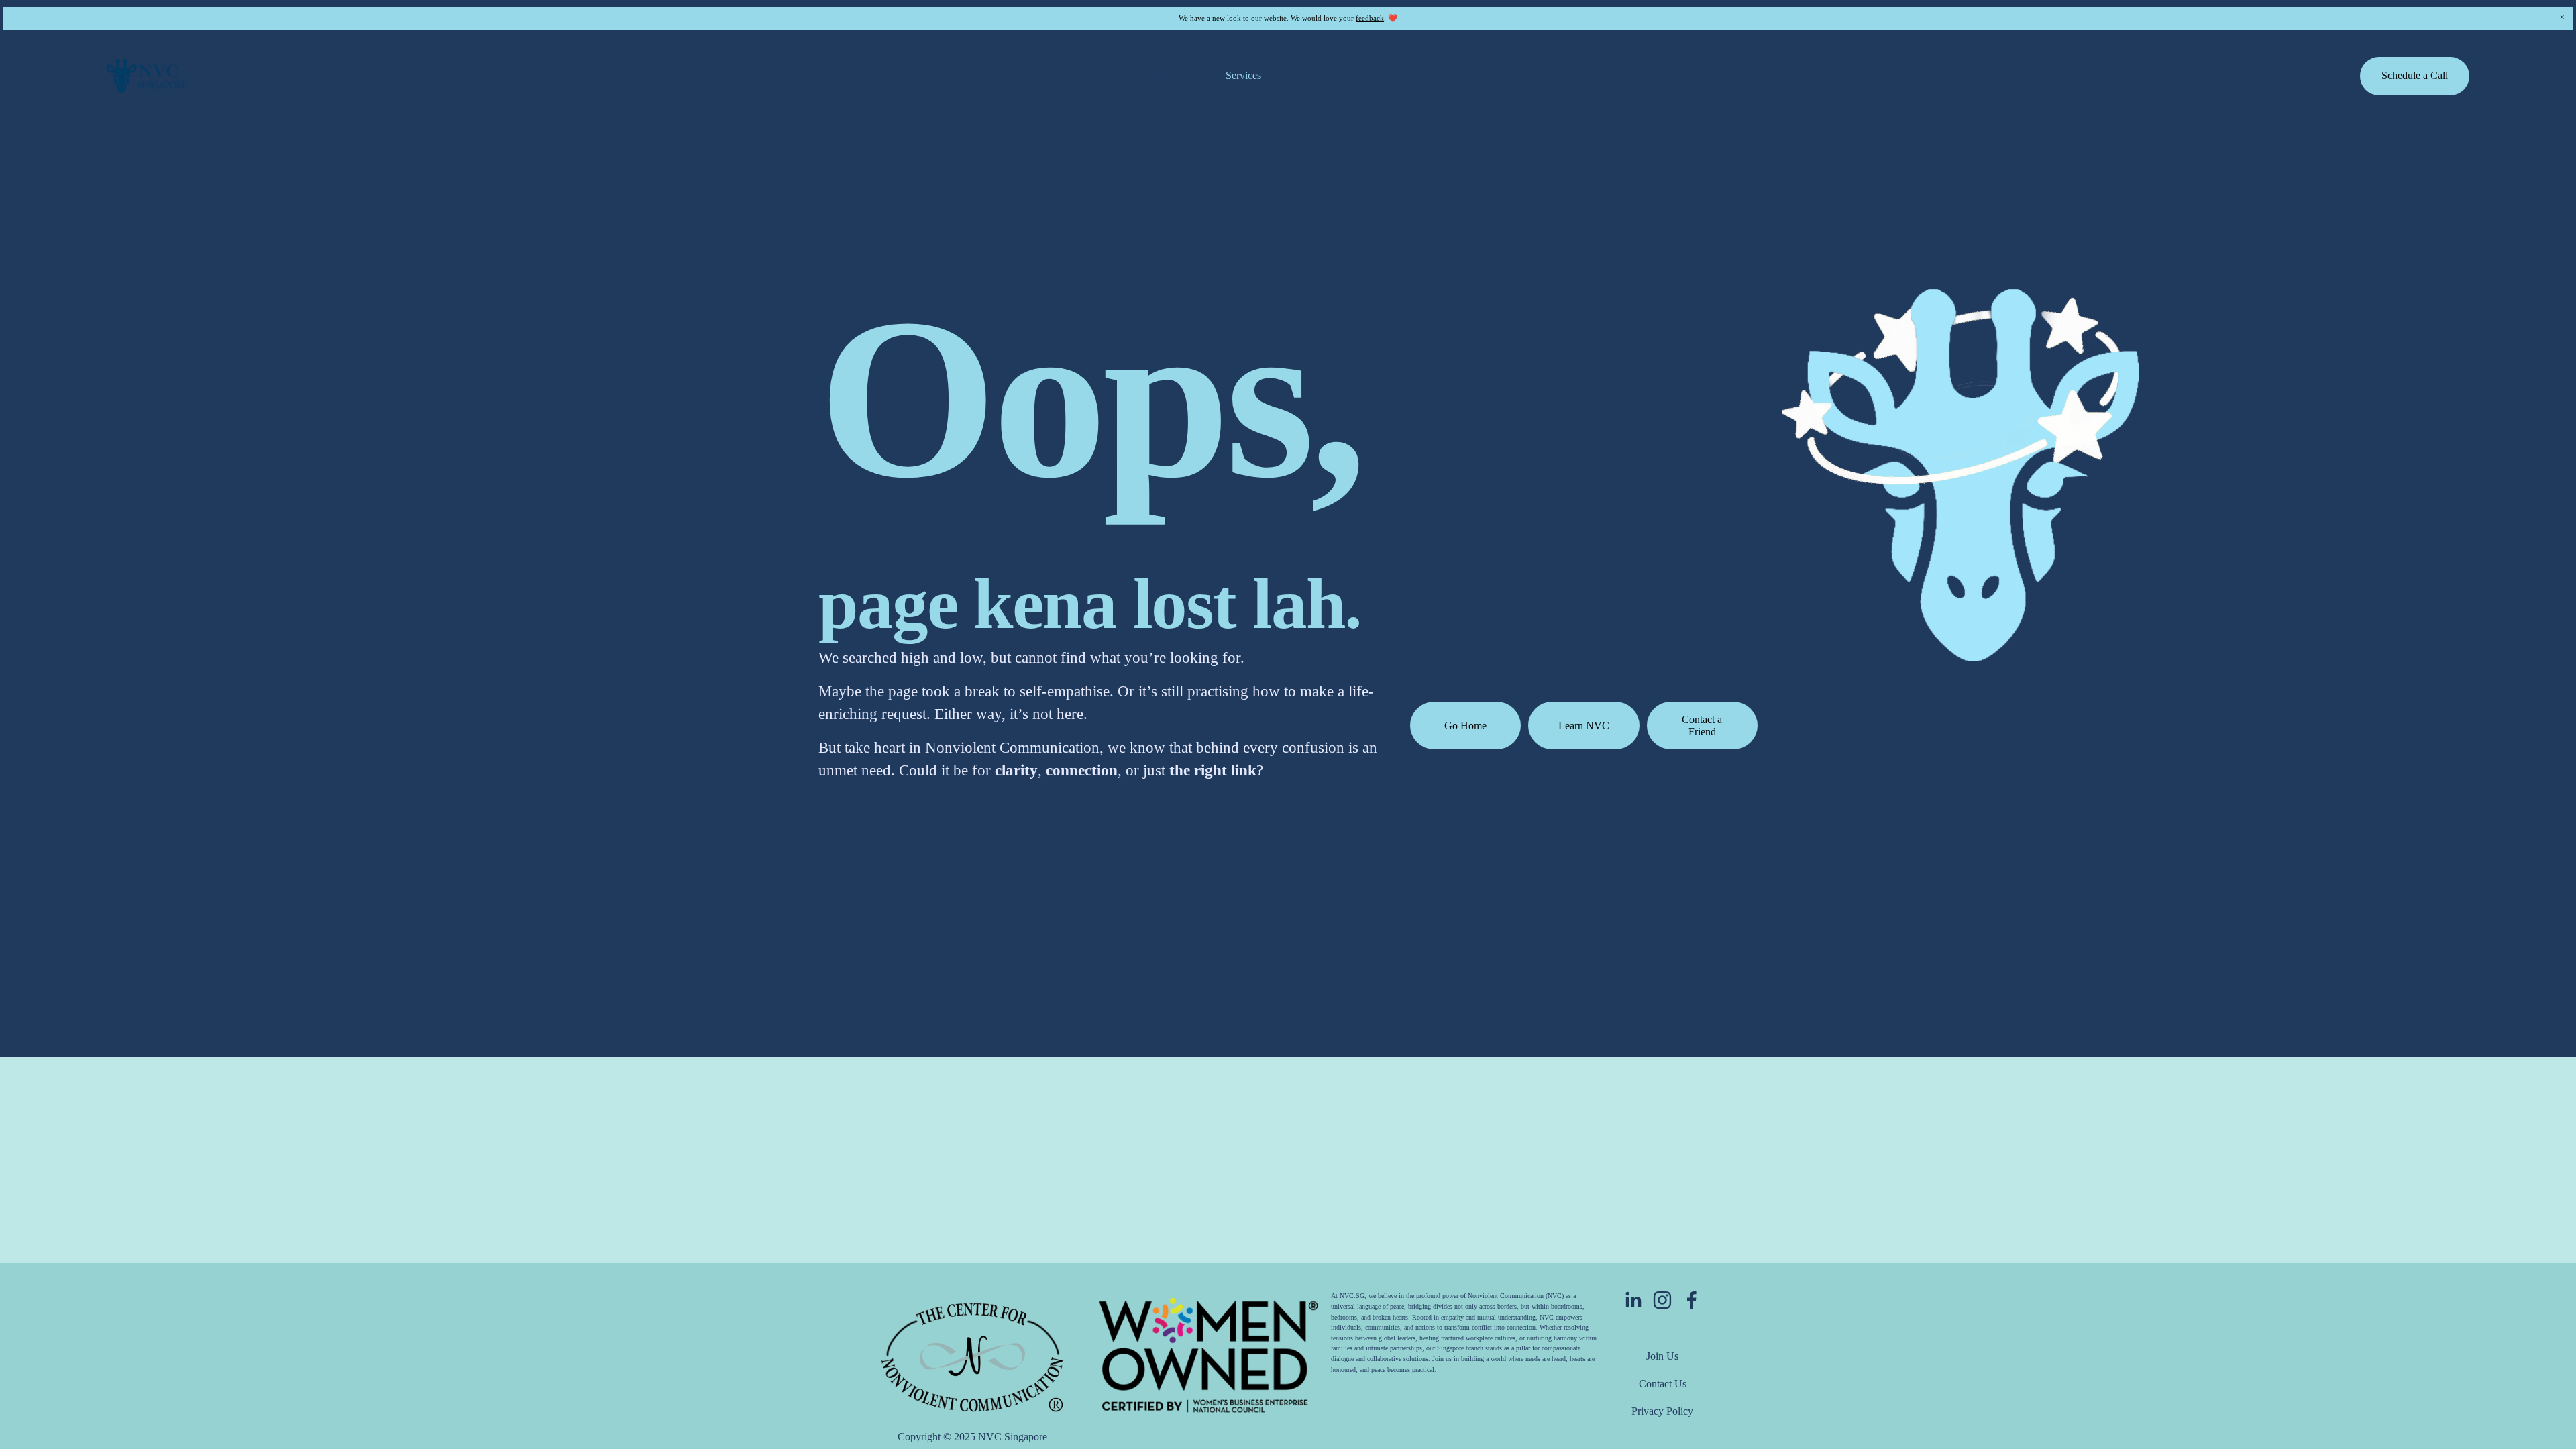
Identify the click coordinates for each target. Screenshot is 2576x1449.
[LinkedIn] (1633, 1300)
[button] (2562, 17)
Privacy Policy (1662, 1411)
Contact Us (1409, 75)
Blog (1323, 75)
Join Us (1662, 1356)
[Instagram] (1662, 1300)
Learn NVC (1584, 726)
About (1161, 75)
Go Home (1465, 726)
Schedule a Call (2415, 75)
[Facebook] (1692, 1300)
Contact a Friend (1702, 726)
